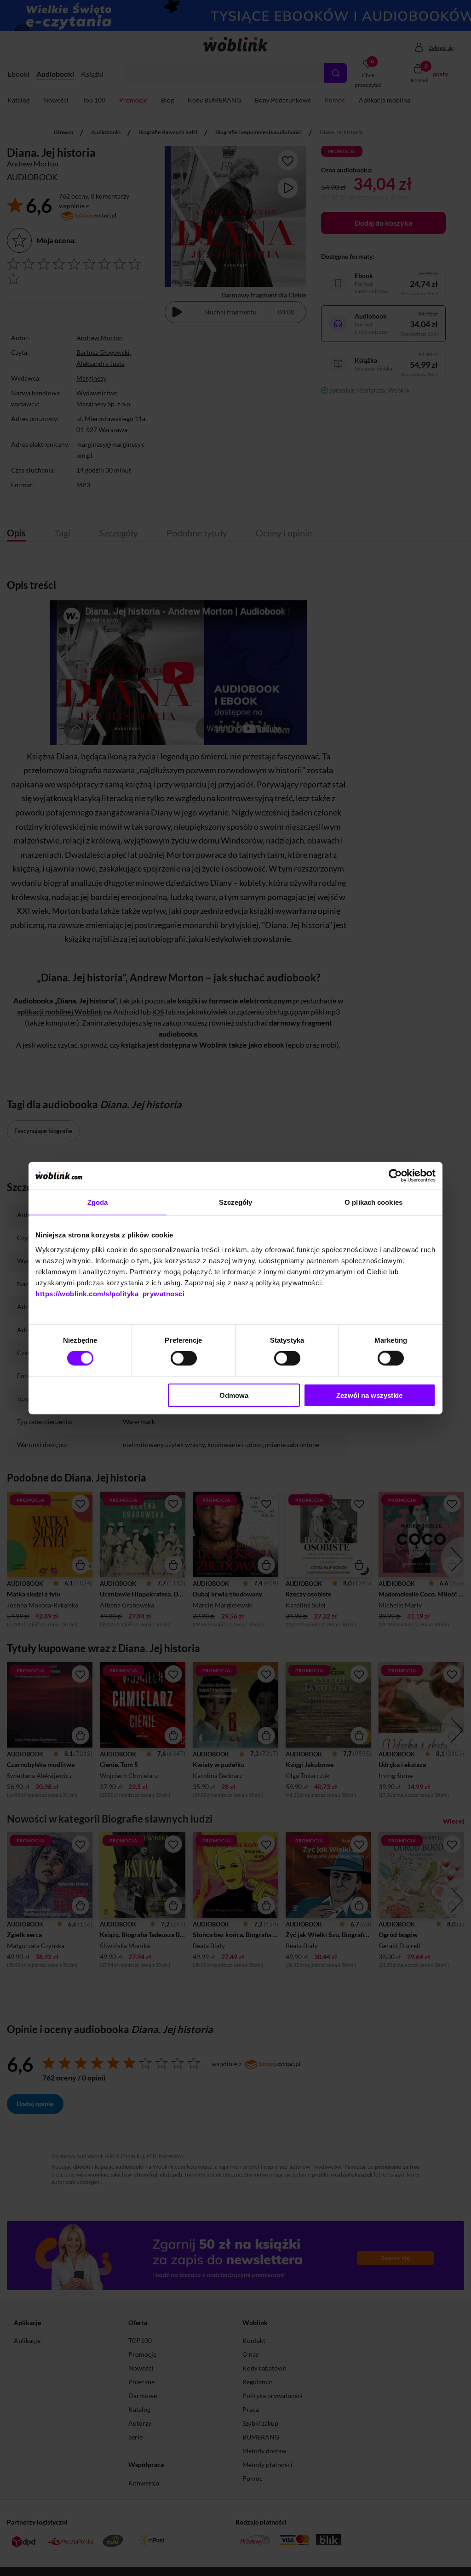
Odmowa (234, 1395)
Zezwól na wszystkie (369, 1395)
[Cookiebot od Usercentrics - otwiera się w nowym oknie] (395, 1176)
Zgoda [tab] (98, 1202)
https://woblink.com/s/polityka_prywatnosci (110, 1293)
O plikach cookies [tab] (373, 1202)
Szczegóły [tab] (236, 1202)
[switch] (184, 1358)
